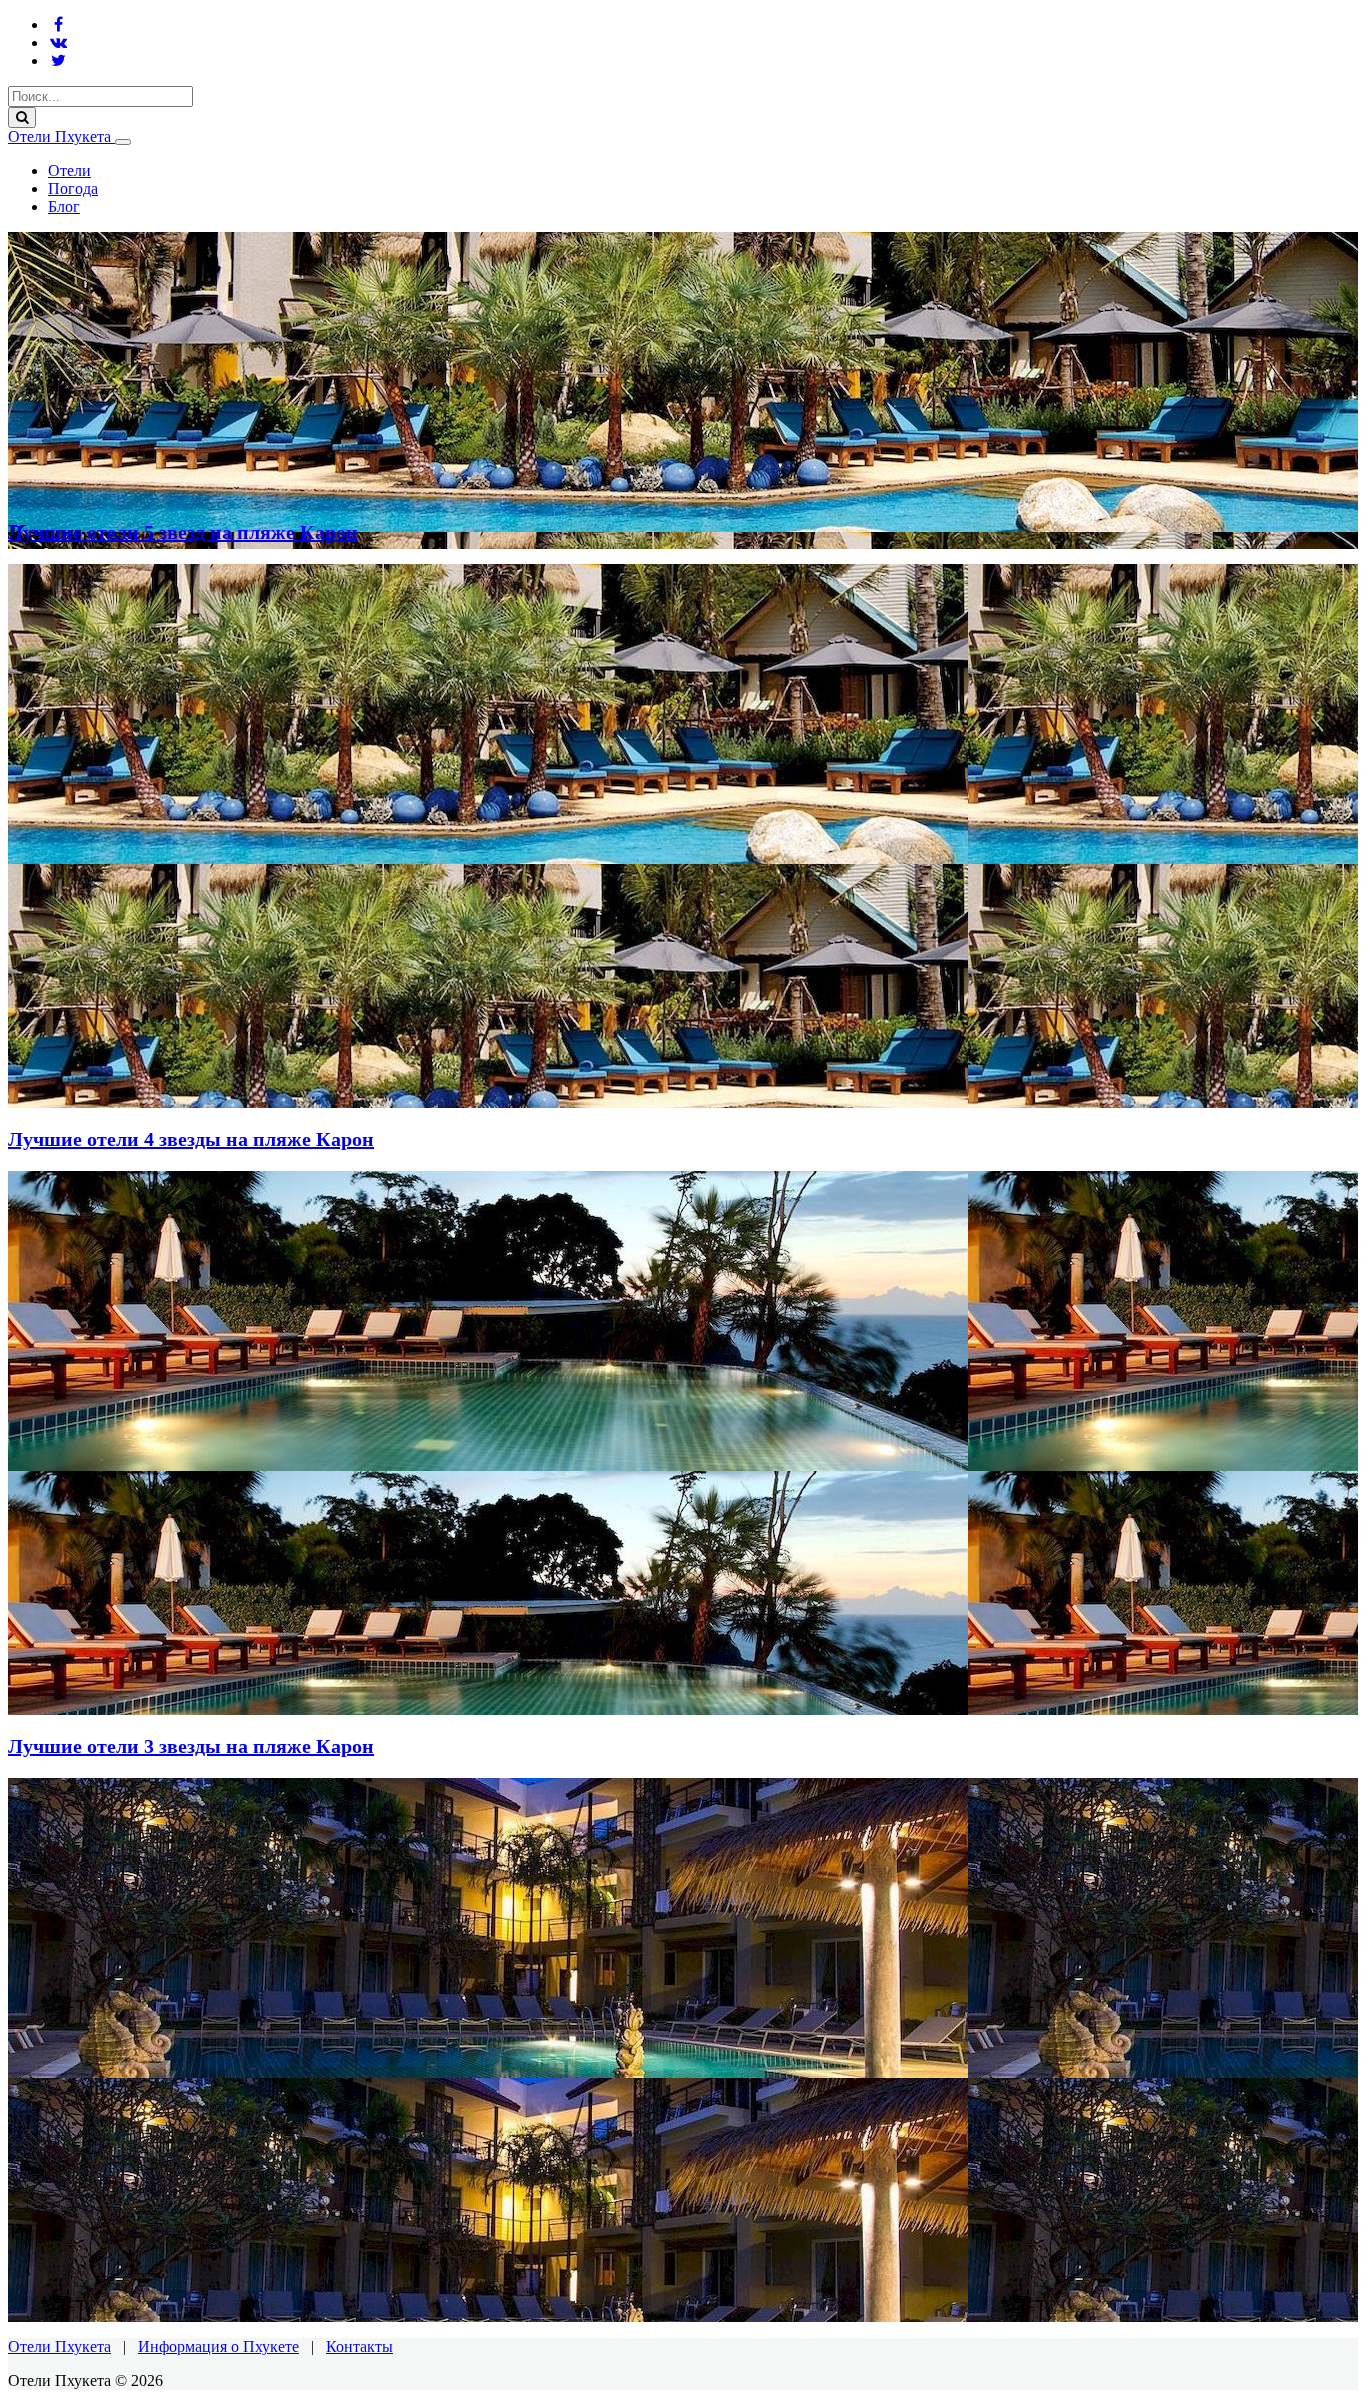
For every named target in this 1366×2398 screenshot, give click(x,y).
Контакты (359, 2346)
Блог (64, 206)
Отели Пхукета (61, 136)
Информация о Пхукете (218, 2346)
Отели (69, 170)
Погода (73, 188)
